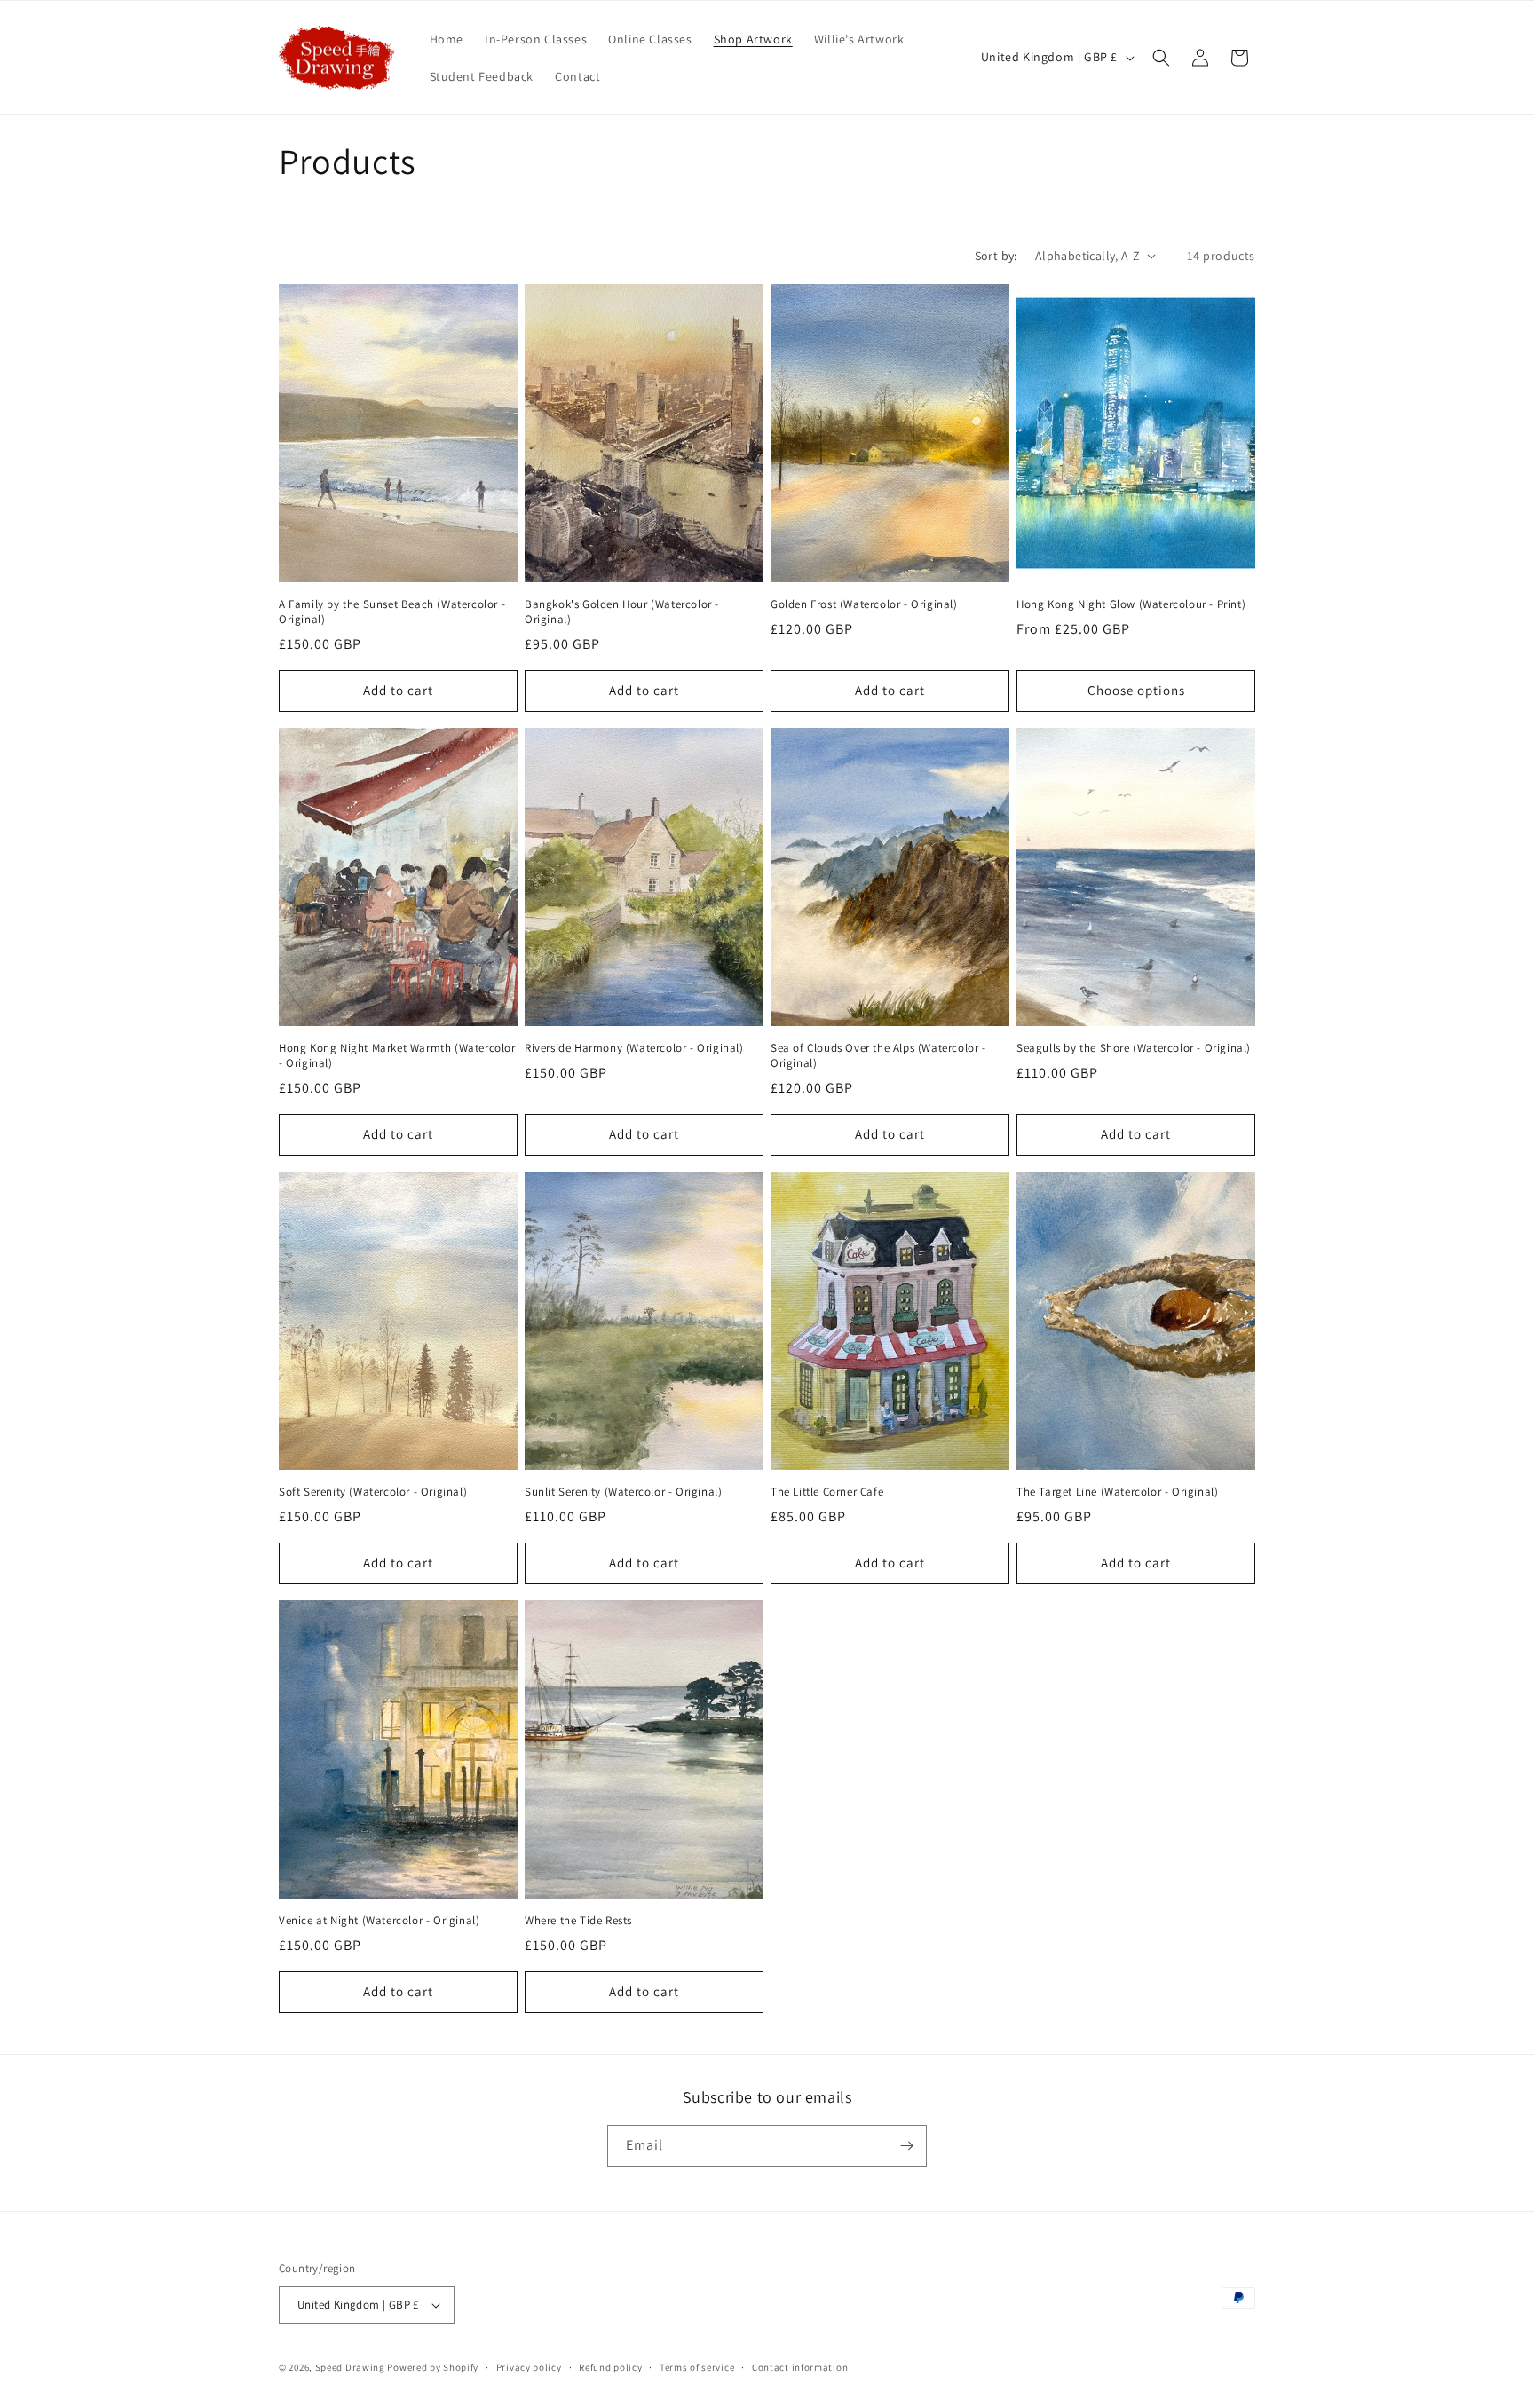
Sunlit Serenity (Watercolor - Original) (623, 1492)
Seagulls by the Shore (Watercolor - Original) (1134, 1048)
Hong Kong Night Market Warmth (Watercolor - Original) (397, 1056)
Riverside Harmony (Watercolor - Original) (634, 1048)
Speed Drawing (350, 2367)
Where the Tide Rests (578, 1921)
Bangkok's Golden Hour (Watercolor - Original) (622, 612)
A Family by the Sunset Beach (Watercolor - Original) (392, 612)
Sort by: (996, 256)
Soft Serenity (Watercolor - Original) (373, 1492)
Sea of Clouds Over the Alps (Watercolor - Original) (878, 1056)
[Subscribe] (906, 2146)
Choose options (1136, 690)
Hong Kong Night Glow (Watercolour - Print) (1131, 604)
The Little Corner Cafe (827, 1492)
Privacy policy (529, 2367)
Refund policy (610, 2367)
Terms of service (697, 2367)
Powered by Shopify (433, 2367)
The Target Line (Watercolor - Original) (1117, 1492)
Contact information (800, 2367)
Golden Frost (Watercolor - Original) (864, 604)
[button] (1161, 58)
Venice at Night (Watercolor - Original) (379, 1921)
